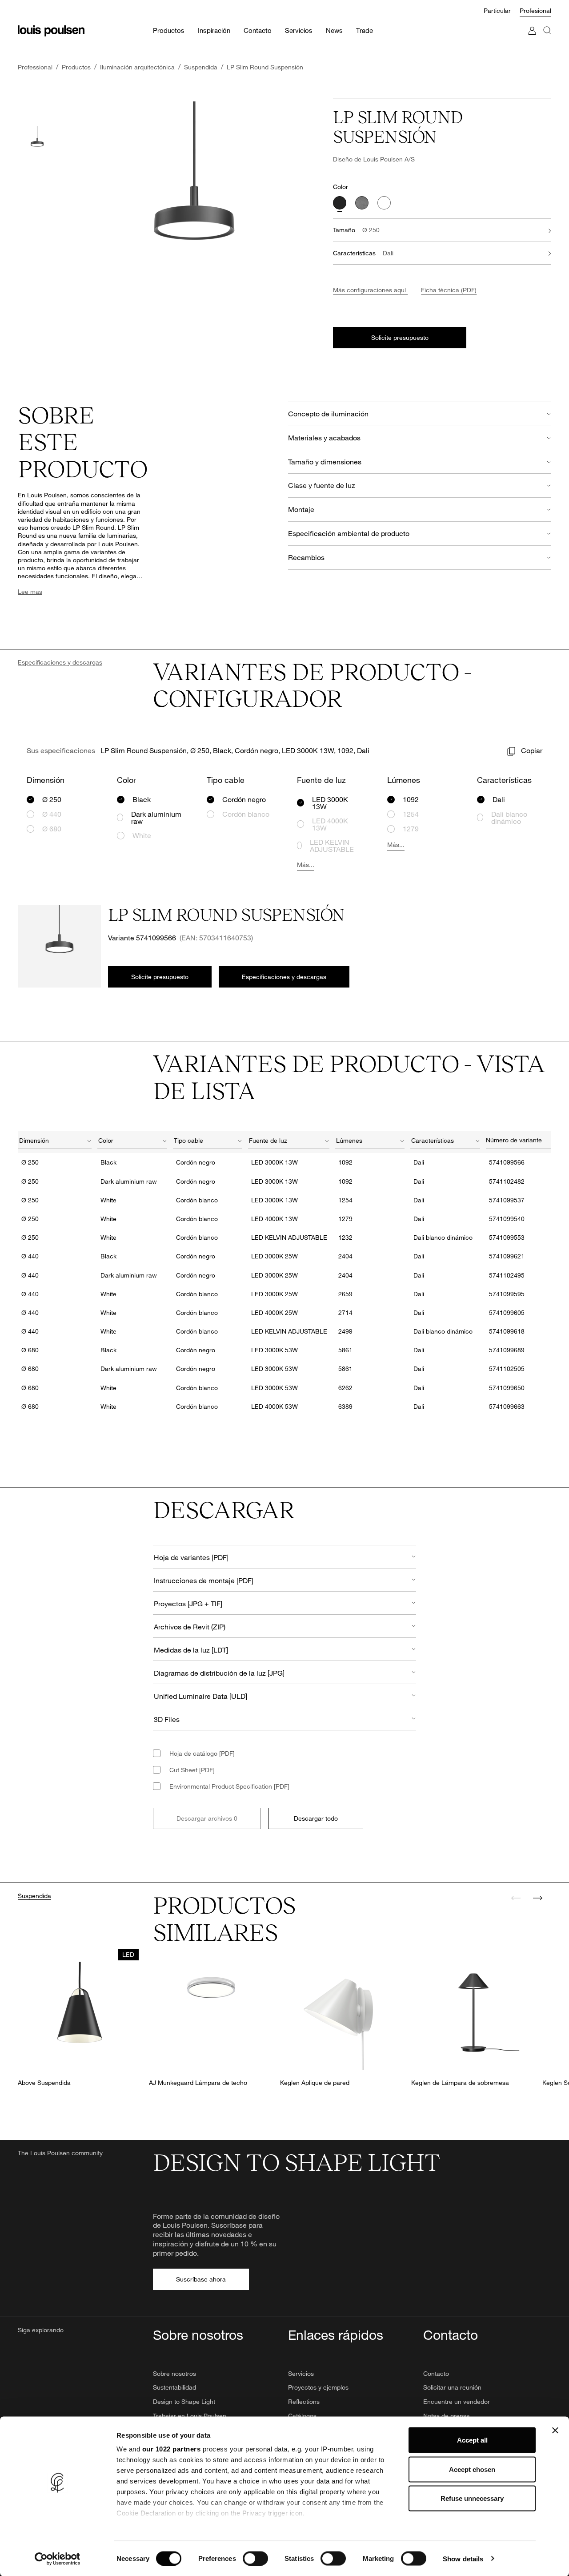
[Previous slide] (516, 1898)
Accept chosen (472, 2469)
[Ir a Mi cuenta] (532, 39)
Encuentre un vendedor (457, 2401)
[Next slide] (537, 1898)
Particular (497, 10)
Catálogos (302, 2416)
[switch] (255, 2558)
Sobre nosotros (174, 2373)
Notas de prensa (447, 2416)
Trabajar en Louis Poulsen (190, 2416)
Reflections (304, 2401)
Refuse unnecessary (472, 2498)
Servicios (301, 2373)
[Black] (340, 203)
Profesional (535, 10)
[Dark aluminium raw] (362, 203)
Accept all (472, 2440)
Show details (463, 2558)
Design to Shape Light (184, 2401)
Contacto (436, 2373)
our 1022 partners (172, 2449)
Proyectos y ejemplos (318, 2387)
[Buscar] (547, 39)
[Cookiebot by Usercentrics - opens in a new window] (58, 2559)
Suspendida (34, 1896)
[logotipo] (51, 31)
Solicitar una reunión (452, 2387)
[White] (384, 203)
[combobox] (55, 1142)
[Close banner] (555, 2431)
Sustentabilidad (174, 2387)
